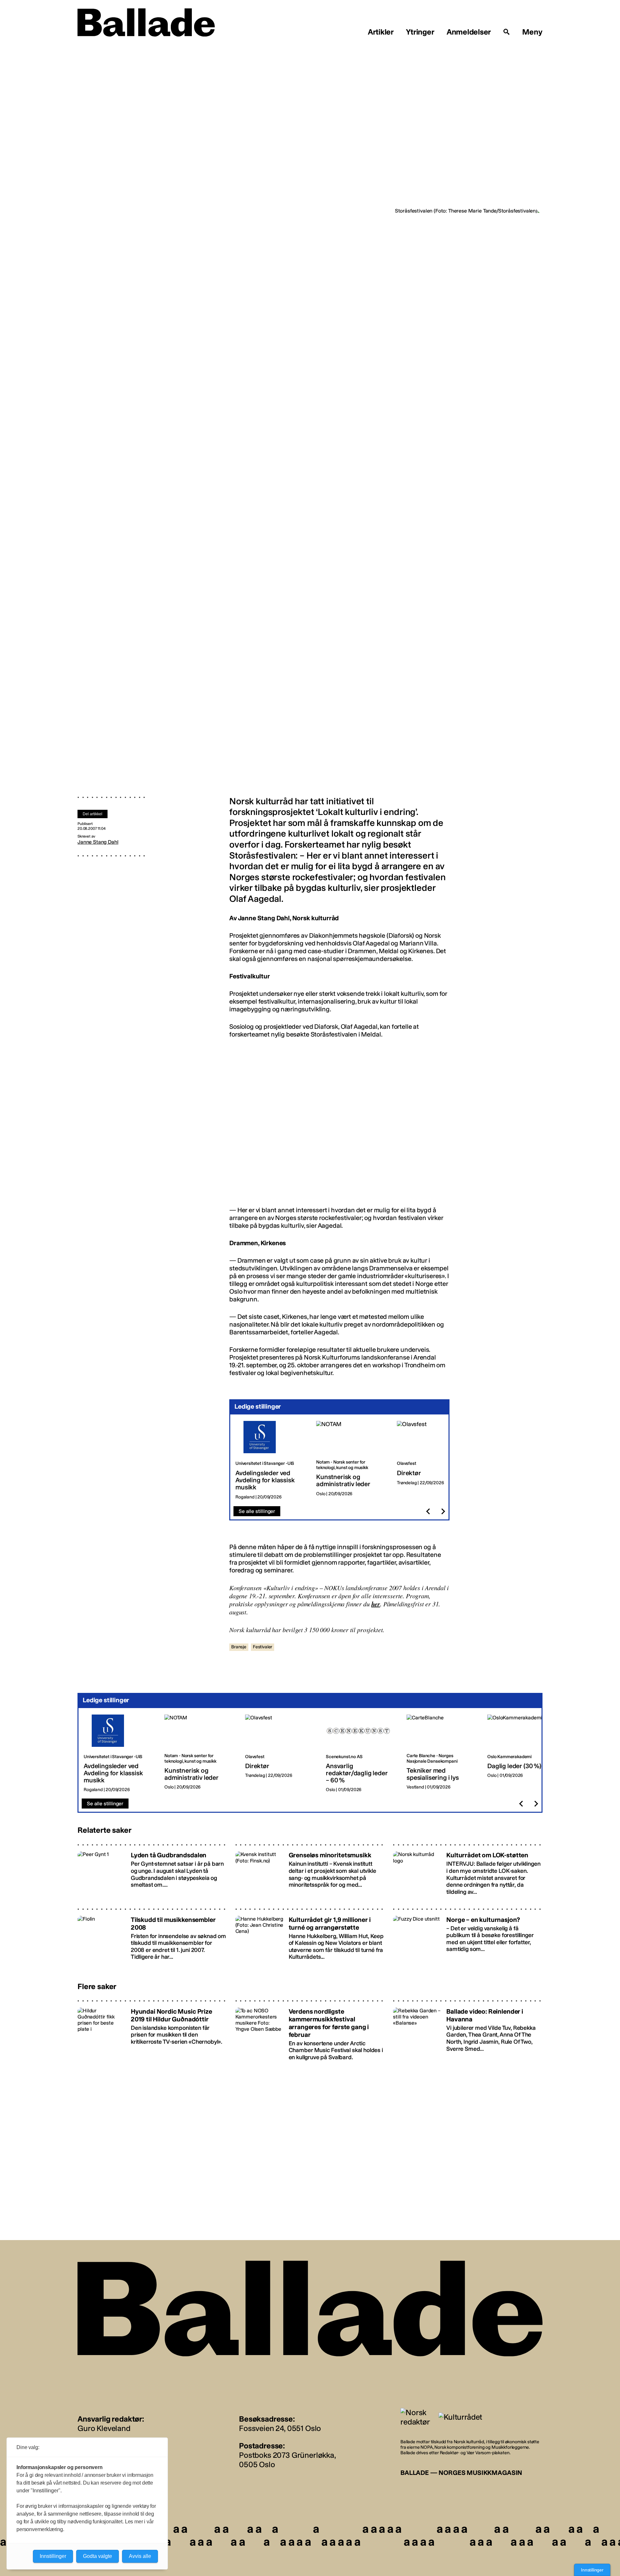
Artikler (381, 32)
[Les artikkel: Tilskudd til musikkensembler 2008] (152, 1936)
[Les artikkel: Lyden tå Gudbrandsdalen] (152, 1871)
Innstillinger (592, 2570)
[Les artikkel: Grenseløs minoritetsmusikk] (310, 1871)
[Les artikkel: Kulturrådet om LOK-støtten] (468, 1871)
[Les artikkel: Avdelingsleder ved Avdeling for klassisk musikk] (271, 1460)
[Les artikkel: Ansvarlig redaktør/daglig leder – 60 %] (361, 1754)
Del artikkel (93, 814)
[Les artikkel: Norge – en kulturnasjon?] (468, 1936)
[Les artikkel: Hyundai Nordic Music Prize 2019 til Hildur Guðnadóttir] (152, 2030)
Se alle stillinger (257, 1511)
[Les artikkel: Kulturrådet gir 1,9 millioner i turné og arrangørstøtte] (310, 1936)
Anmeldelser (469, 32)
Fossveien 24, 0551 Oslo (280, 2428)
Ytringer (420, 32)
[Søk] (507, 32)
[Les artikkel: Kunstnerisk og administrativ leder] (351, 1460)
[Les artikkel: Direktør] (432, 1460)
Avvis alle (140, 2556)
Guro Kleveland (104, 2428)
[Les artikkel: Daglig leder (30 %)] (522, 1754)
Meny (532, 32)
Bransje (239, 1647)
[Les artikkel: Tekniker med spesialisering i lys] (442, 1754)
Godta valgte (98, 2556)
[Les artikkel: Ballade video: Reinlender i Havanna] (468, 2030)
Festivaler (263, 1647)
